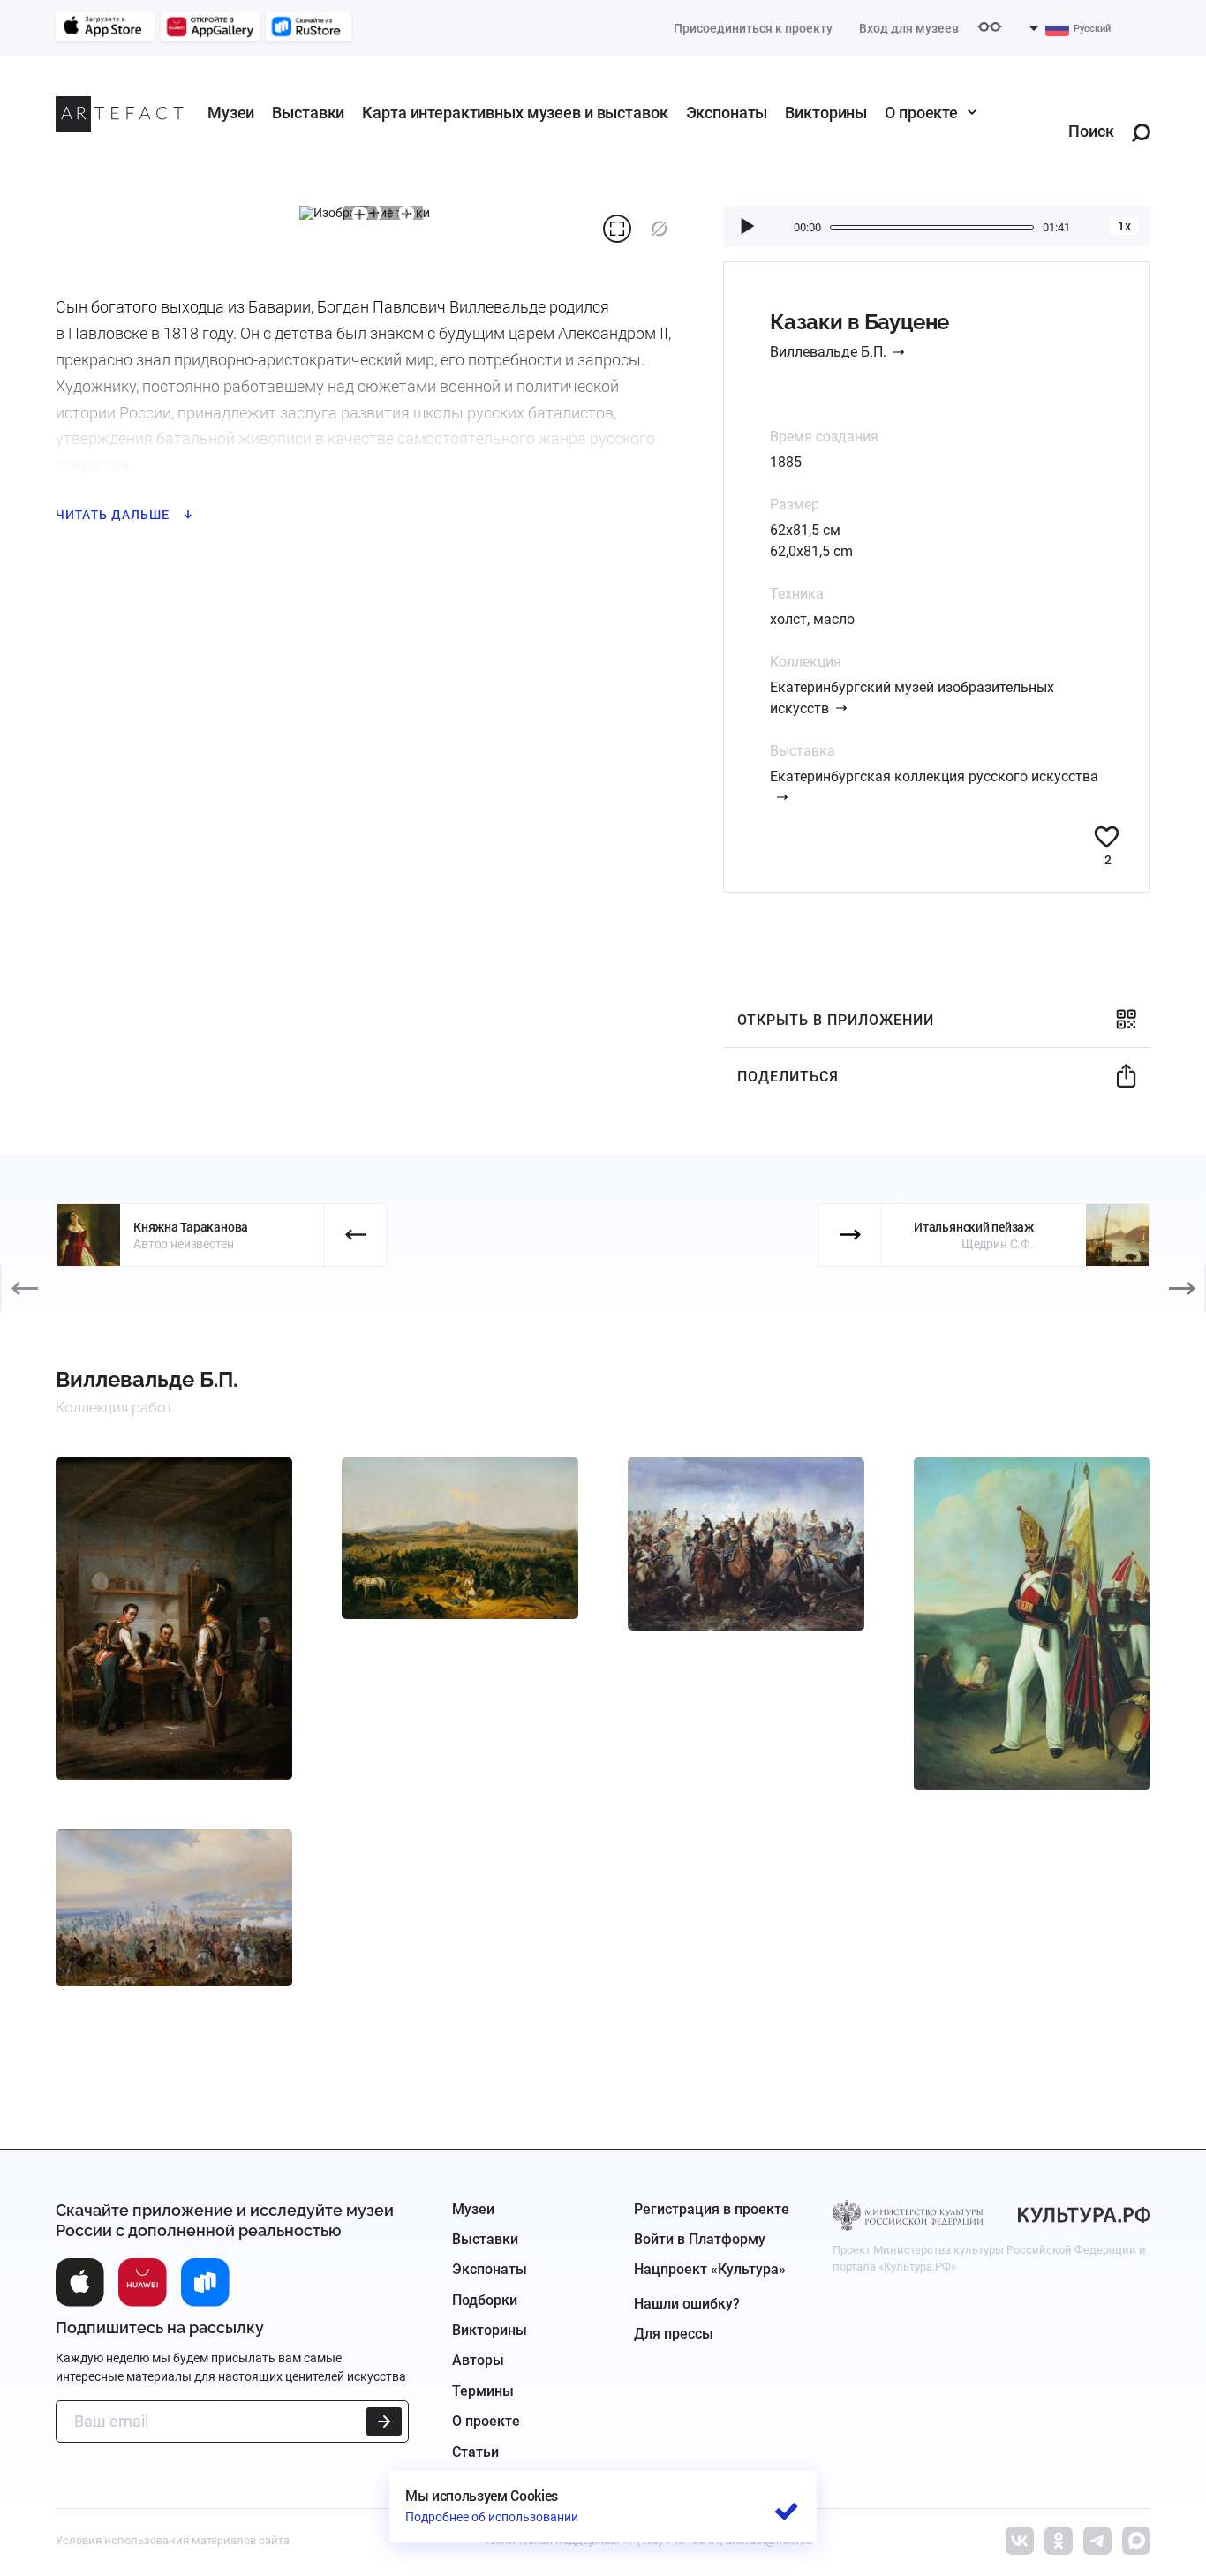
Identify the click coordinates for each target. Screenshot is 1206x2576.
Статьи (475, 2452)
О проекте (921, 113)
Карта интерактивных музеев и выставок (515, 113)
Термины (483, 2391)
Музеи (231, 113)
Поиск (1091, 132)
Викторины (826, 113)
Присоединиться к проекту (753, 28)
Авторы (478, 2360)
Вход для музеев (909, 28)
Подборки (485, 2300)
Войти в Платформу (700, 2239)
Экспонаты (727, 113)
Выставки (308, 113)
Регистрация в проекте (712, 2209)
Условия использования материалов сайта (173, 2540)
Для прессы (674, 2334)
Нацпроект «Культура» (710, 2269)
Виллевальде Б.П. (828, 352)
